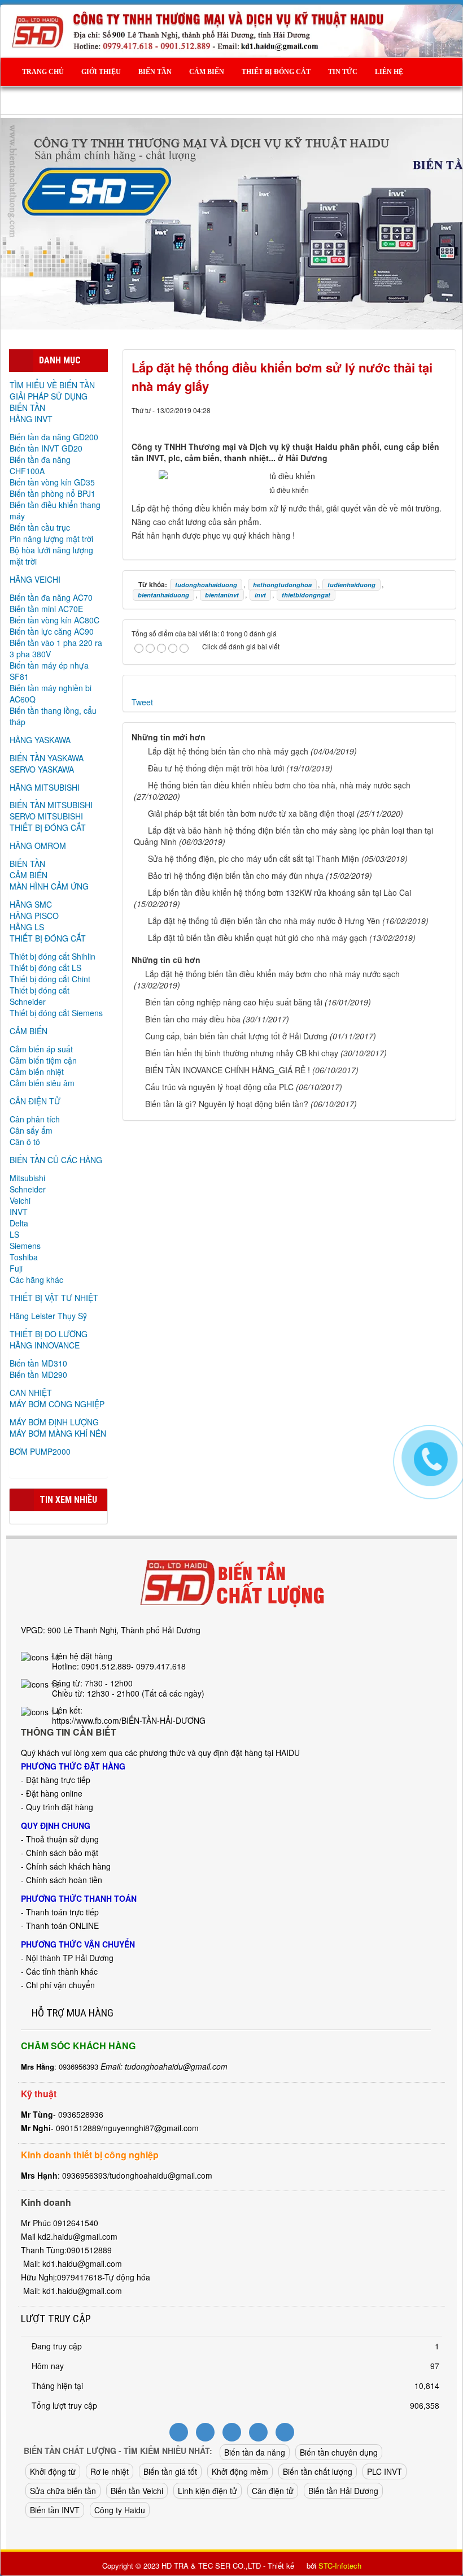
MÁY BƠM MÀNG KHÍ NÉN (58, 1433)
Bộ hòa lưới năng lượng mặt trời (51, 556)
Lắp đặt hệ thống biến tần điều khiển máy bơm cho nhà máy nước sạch (272, 974)
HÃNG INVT (31, 419)
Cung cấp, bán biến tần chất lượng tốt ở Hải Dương (236, 1036)
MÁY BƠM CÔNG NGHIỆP (57, 1404)
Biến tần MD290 (38, 1374)
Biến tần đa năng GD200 (54, 437)
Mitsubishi (27, 1178)
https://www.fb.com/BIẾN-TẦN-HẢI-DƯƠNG (129, 1720)
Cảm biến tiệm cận (43, 1060)
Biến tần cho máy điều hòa (193, 1019)
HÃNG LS (27, 927)
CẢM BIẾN (29, 875)
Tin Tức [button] (343, 72)
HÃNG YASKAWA (40, 740)
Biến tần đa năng (255, 2452)
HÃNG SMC (31, 904)
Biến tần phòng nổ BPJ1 (53, 493)
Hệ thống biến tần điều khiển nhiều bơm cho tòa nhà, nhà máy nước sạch (279, 785)
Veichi (20, 1200)
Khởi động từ (53, 2471)
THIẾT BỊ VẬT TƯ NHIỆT (54, 1298)
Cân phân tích (35, 1119)
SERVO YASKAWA (42, 769)
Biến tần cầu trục (40, 527)
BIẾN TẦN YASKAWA (47, 758)
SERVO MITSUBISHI (46, 816)
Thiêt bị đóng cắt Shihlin (53, 956)
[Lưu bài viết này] (439, 421)
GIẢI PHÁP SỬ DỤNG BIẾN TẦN (49, 402)
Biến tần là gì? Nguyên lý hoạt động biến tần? (227, 1104)
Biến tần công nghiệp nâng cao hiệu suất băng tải (234, 1002)
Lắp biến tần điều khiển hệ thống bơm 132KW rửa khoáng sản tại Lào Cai (279, 892)
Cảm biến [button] (207, 72)
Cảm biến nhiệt (37, 1072)
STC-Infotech (340, 2566)
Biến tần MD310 (38, 1363)
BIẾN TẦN (27, 864)
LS (14, 1234)
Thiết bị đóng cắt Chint (50, 979)
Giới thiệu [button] (101, 72)
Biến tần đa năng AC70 (51, 597)
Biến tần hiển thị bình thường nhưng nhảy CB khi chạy (242, 1053)
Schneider (28, 1189)
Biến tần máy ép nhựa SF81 (49, 671)
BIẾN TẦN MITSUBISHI (51, 805)
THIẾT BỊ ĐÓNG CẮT (48, 827)
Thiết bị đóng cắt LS (45, 968)
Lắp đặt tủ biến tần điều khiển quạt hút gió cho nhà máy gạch (257, 938)
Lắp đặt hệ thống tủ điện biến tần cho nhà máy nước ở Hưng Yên (264, 921)
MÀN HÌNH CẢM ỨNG (49, 886)
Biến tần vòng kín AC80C (54, 620)
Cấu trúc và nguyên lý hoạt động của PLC (219, 1087)
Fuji (16, 1268)
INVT (19, 1212)
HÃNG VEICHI (35, 579)
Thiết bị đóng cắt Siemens (56, 1013)
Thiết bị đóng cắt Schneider (40, 996)
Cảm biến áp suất (41, 1049)
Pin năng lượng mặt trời (51, 539)
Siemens (25, 1246)
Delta (19, 1223)
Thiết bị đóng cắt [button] (276, 72)
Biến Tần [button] (155, 72)
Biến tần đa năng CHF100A (40, 465)
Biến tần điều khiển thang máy (55, 510)
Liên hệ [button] (389, 72)
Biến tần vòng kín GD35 (52, 482)
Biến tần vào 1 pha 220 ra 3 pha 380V (56, 648)
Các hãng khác (36, 1280)
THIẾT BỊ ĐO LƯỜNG (49, 1334)
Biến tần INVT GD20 (46, 448)
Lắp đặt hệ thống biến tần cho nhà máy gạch (228, 751)
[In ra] (420, 421)
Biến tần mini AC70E (46, 609)
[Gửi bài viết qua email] (400, 421)
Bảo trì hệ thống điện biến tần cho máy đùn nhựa (236, 875)
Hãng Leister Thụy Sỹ (48, 1316)
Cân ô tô (25, 1142)
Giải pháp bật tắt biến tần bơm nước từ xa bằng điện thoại (251, 813)
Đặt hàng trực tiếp (58, 1780)
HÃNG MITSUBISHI (45, 787)
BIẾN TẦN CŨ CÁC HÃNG (56, 1160)
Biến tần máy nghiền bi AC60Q (51, 693)
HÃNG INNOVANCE (45, 1345)
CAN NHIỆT (31, 1393)
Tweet (142, 702)
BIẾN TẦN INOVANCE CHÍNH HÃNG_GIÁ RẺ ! (228, 1070)
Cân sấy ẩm (31, 1130)
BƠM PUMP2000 (40, 1451)
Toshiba (24, 1257)
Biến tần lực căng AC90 (52, 631)
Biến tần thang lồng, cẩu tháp (53, 716)
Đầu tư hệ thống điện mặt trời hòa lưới (216, 768)
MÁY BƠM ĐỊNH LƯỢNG (54, 1422)
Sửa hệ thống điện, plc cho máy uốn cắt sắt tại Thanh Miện (254, 858)
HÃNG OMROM (38, 845)
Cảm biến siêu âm (42, 1083)
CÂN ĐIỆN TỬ (35, 1101)
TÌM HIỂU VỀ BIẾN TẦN (52, 385)
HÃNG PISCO (34, 916)
